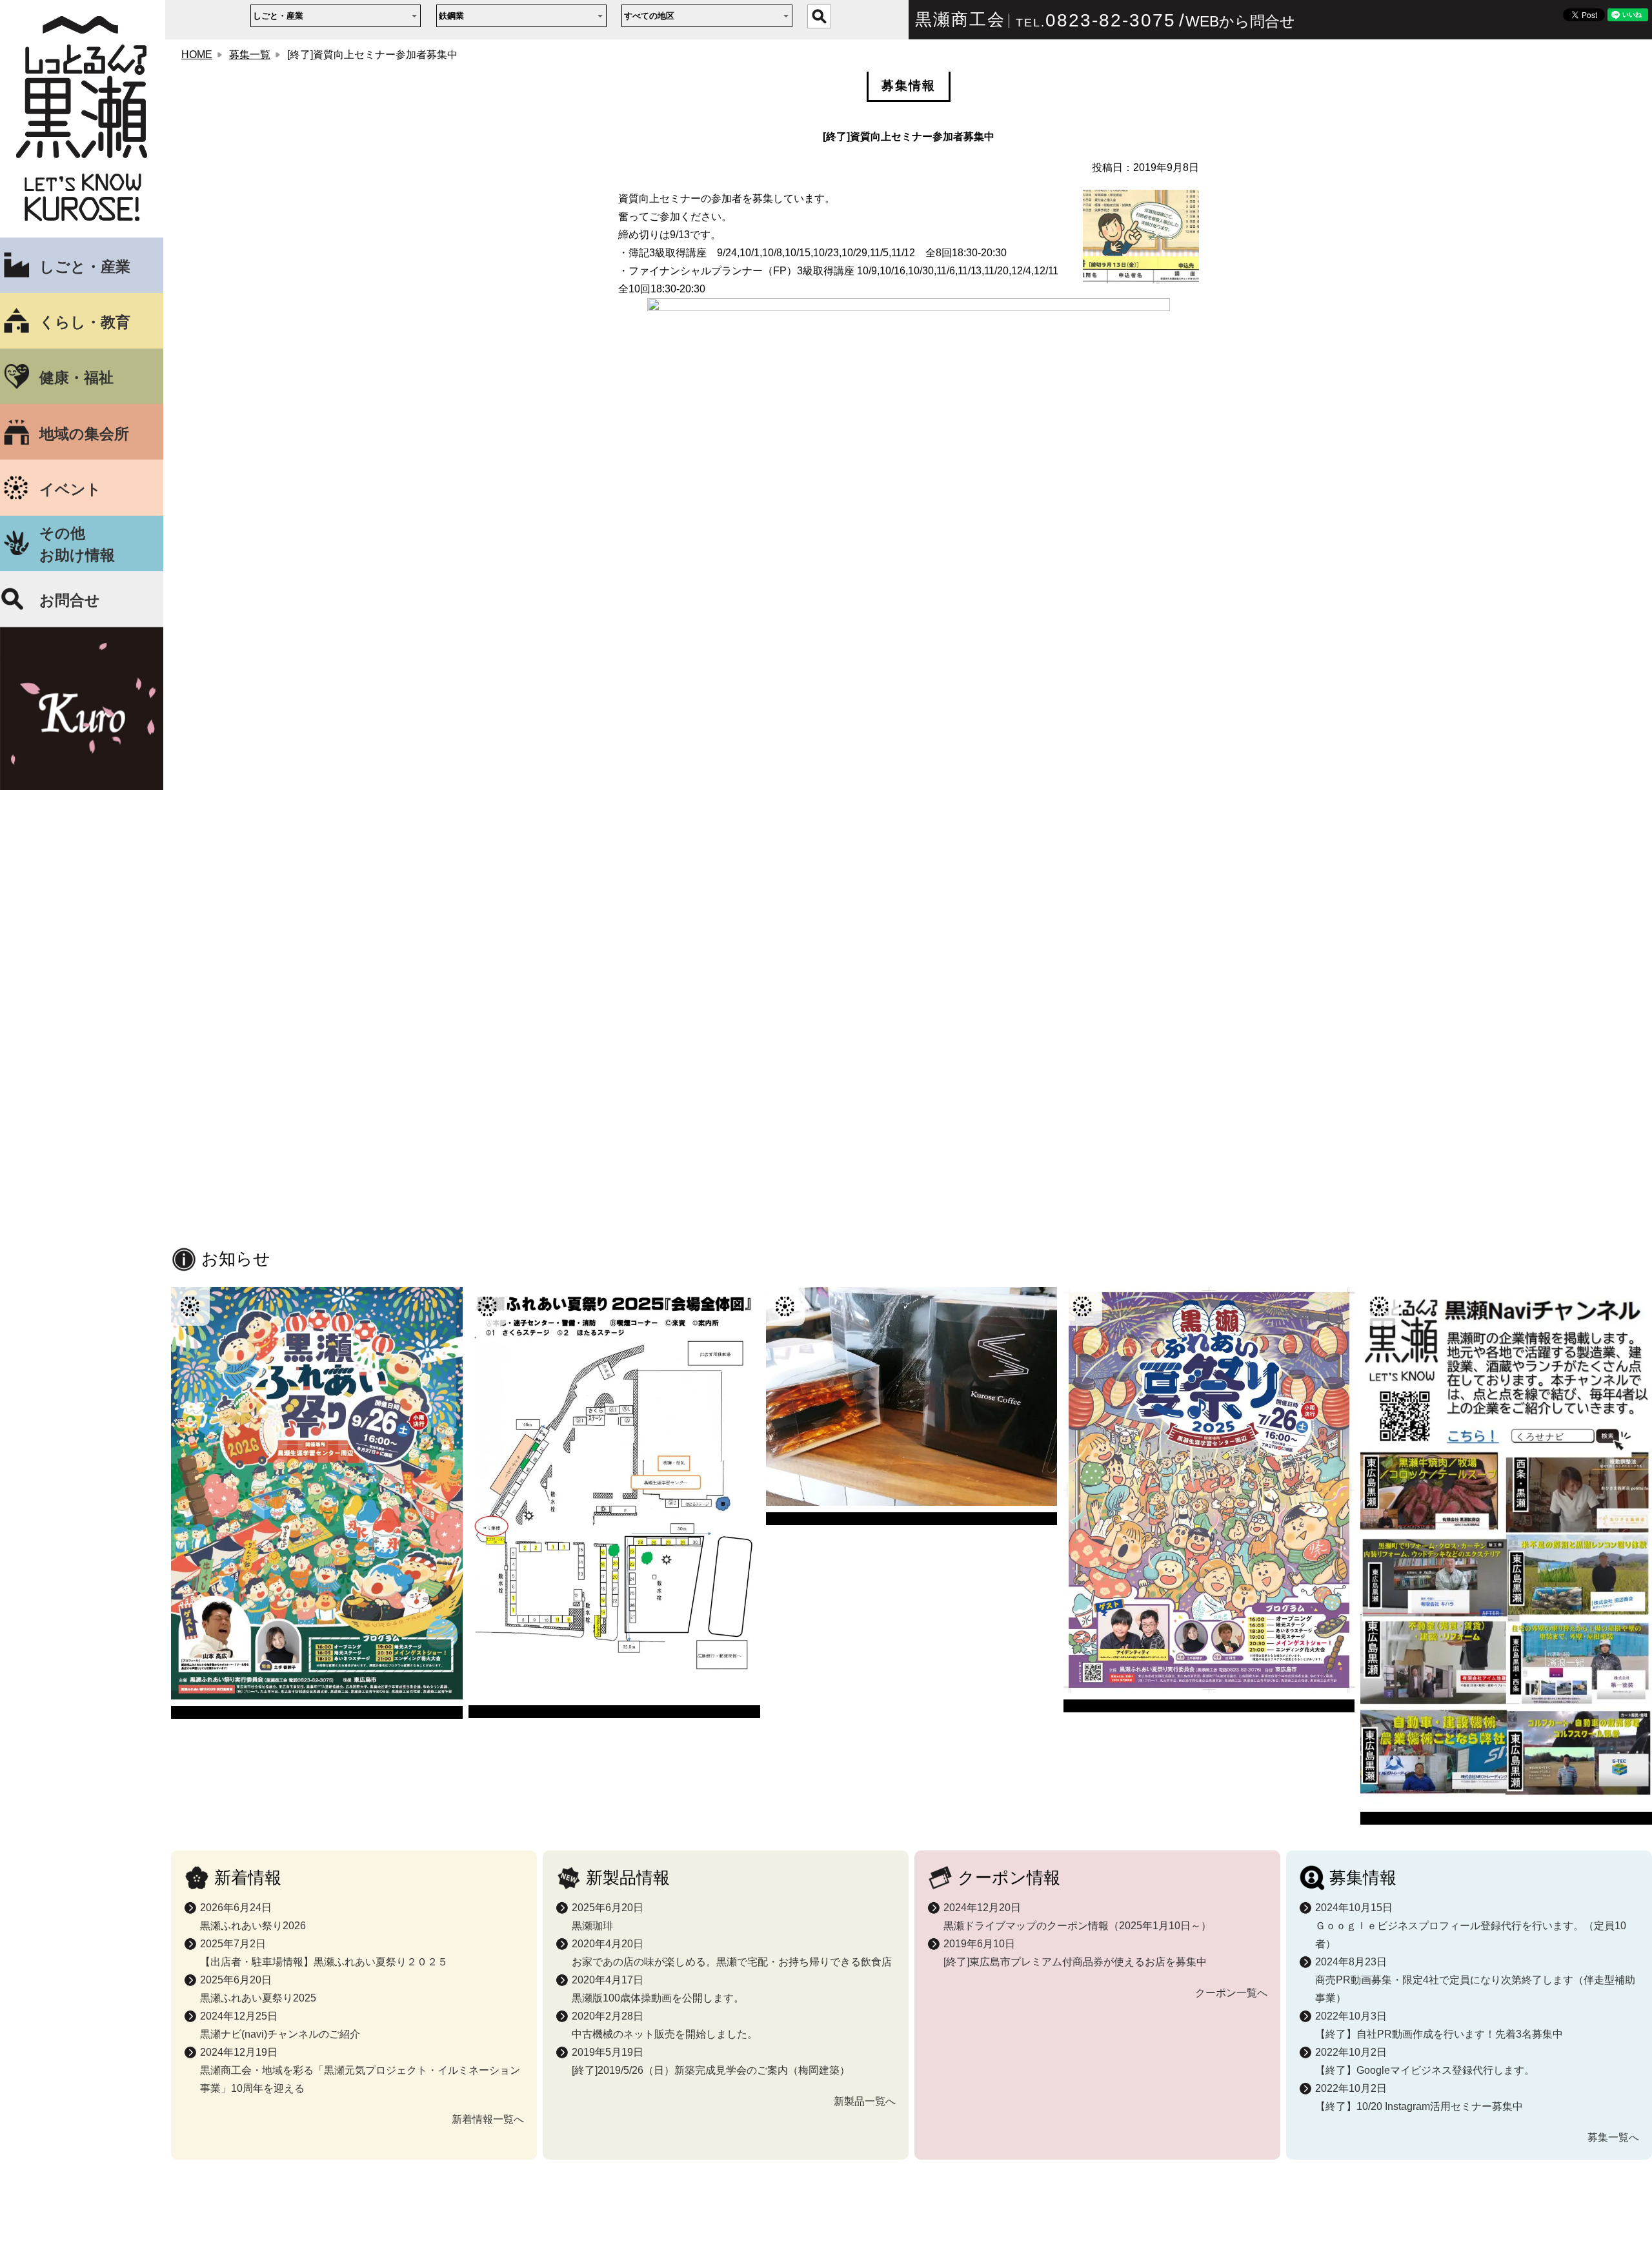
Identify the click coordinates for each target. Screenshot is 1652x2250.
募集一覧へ (1613, 2137)
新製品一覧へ (865, 2101)
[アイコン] (317, 1503)
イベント (70, 489)
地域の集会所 (84, 434)
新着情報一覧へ (488, 2119)
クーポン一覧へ (1231, 1993)
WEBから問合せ (1240, 21)
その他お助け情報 (77, 544)
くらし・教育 (85, 322)
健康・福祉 (76, 378)
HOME (197, 55)
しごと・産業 (85, 267)
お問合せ (70, 600)
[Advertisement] (909, 1141)
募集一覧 (250, 55)
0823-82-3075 (1111, 20)
